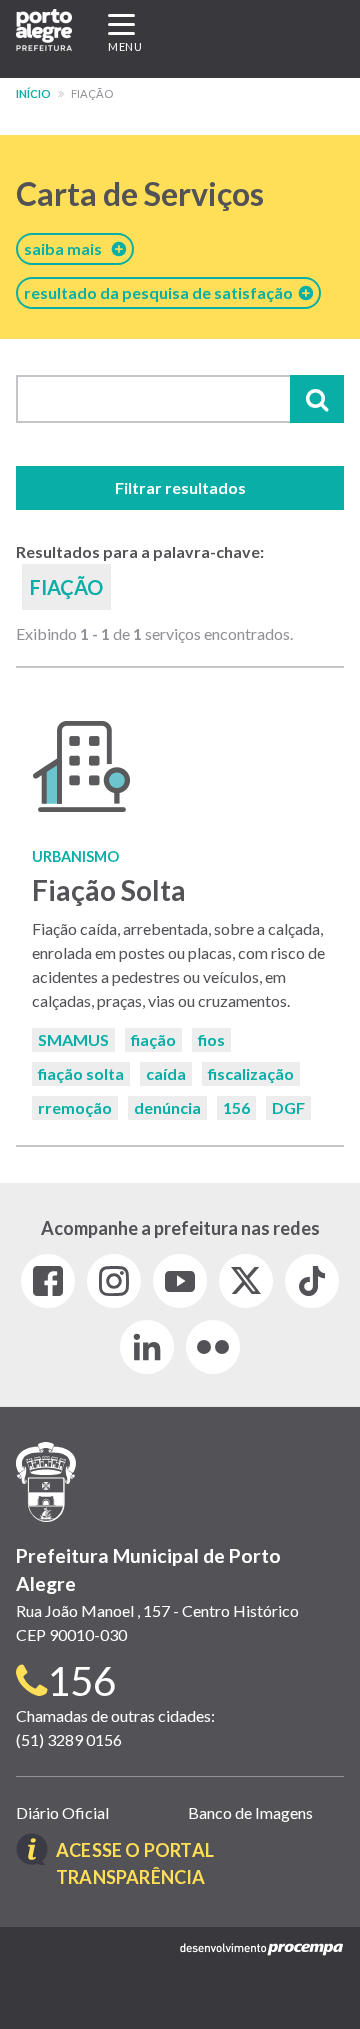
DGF (288, 1107)
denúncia (167, 1107)
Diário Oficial (62, 1812)
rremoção (75, 1107)
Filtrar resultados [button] (180, 487)
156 (236, 1107)
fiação (153, 1039)
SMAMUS (73, 1039)
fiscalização (251, 1073)
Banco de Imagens (250, 1812)
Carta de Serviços (140, 193)
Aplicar (317, 399)
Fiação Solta (109, 890)
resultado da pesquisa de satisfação (161, 292)
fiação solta (81, 1073)
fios (211, 1039)
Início (33, 93)
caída (166, 1073)
